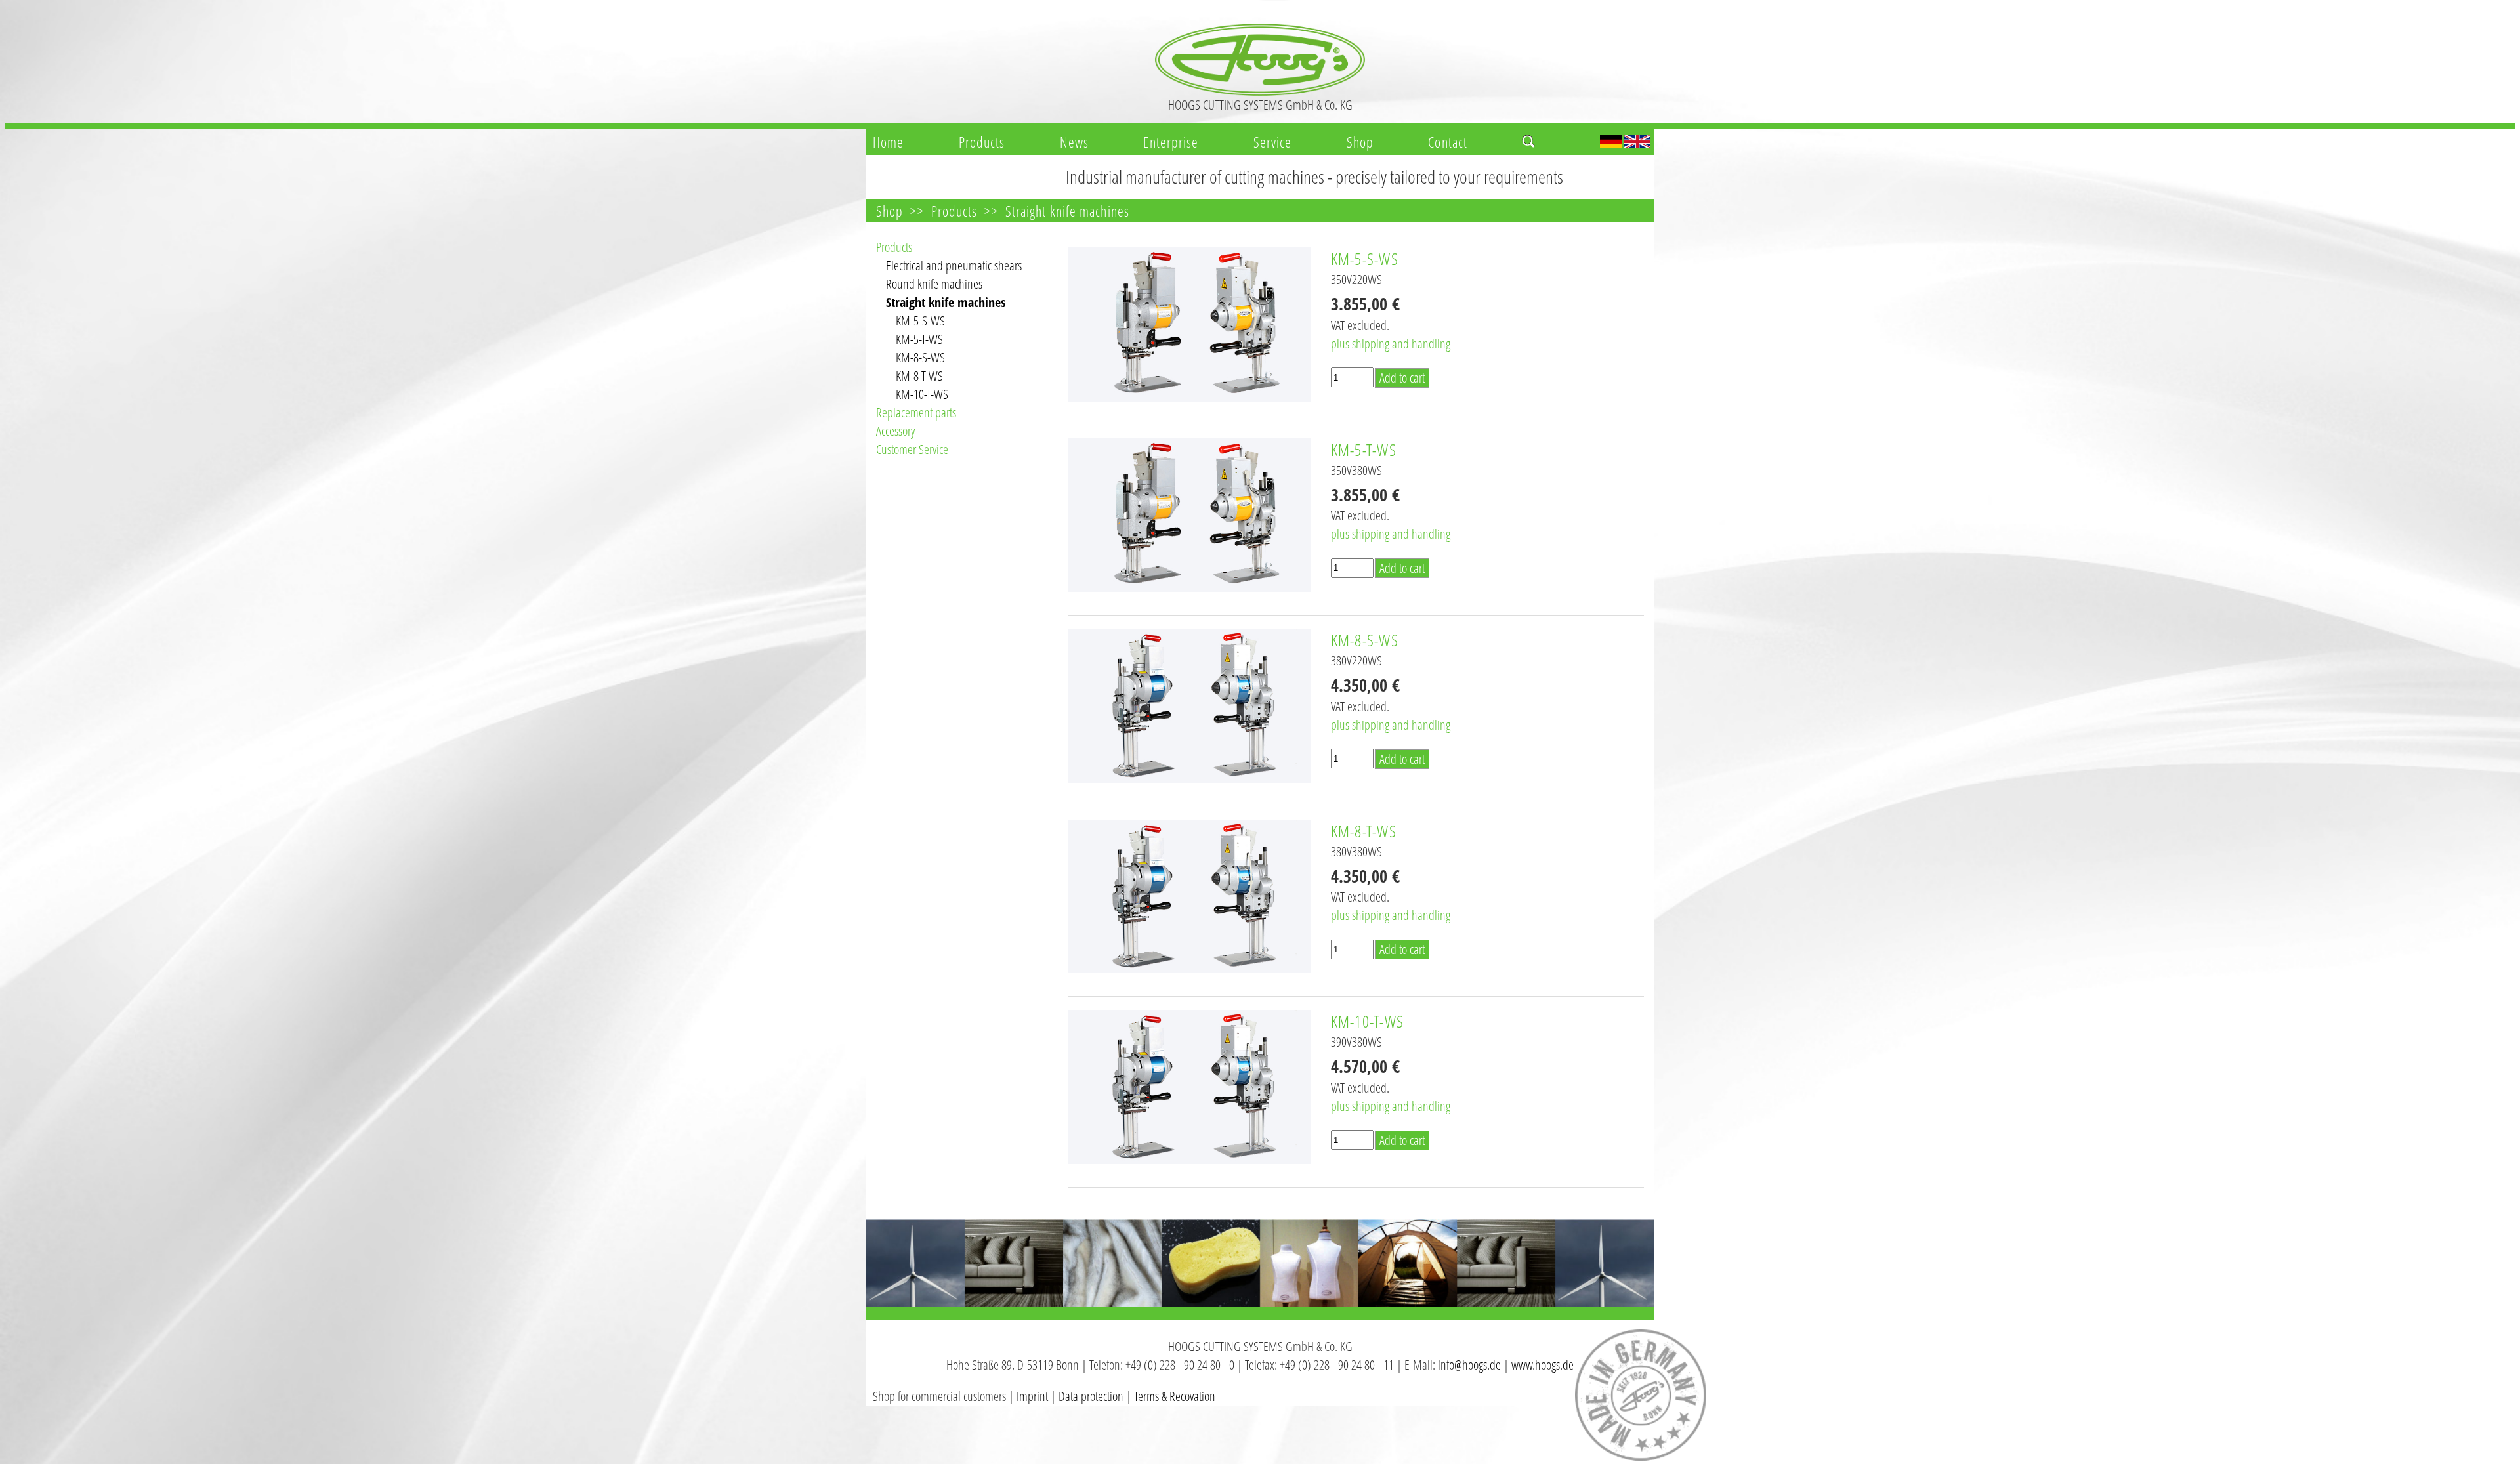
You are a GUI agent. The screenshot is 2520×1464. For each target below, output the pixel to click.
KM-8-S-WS (920, 357)
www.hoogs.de (1543, 1365)
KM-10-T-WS (922, 394)
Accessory (895, 431)
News (1074, 142)
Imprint (1032, 1396)
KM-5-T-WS (919, 339)
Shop (1360, 142)
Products (982, 142)
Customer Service (912, 449)
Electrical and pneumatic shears (954, 265)
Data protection (1091, 1396)
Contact (1448, 142)
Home (888, 142)
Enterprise (1171, 142)
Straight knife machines (1067, 211)
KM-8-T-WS (919, 376)
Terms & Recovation (1175, 1396)
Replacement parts (916, 412)
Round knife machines (934, 284)
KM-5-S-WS (920, 321)
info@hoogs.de (1469, 1365)
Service (1273, 142)
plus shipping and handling (1391, 344)
